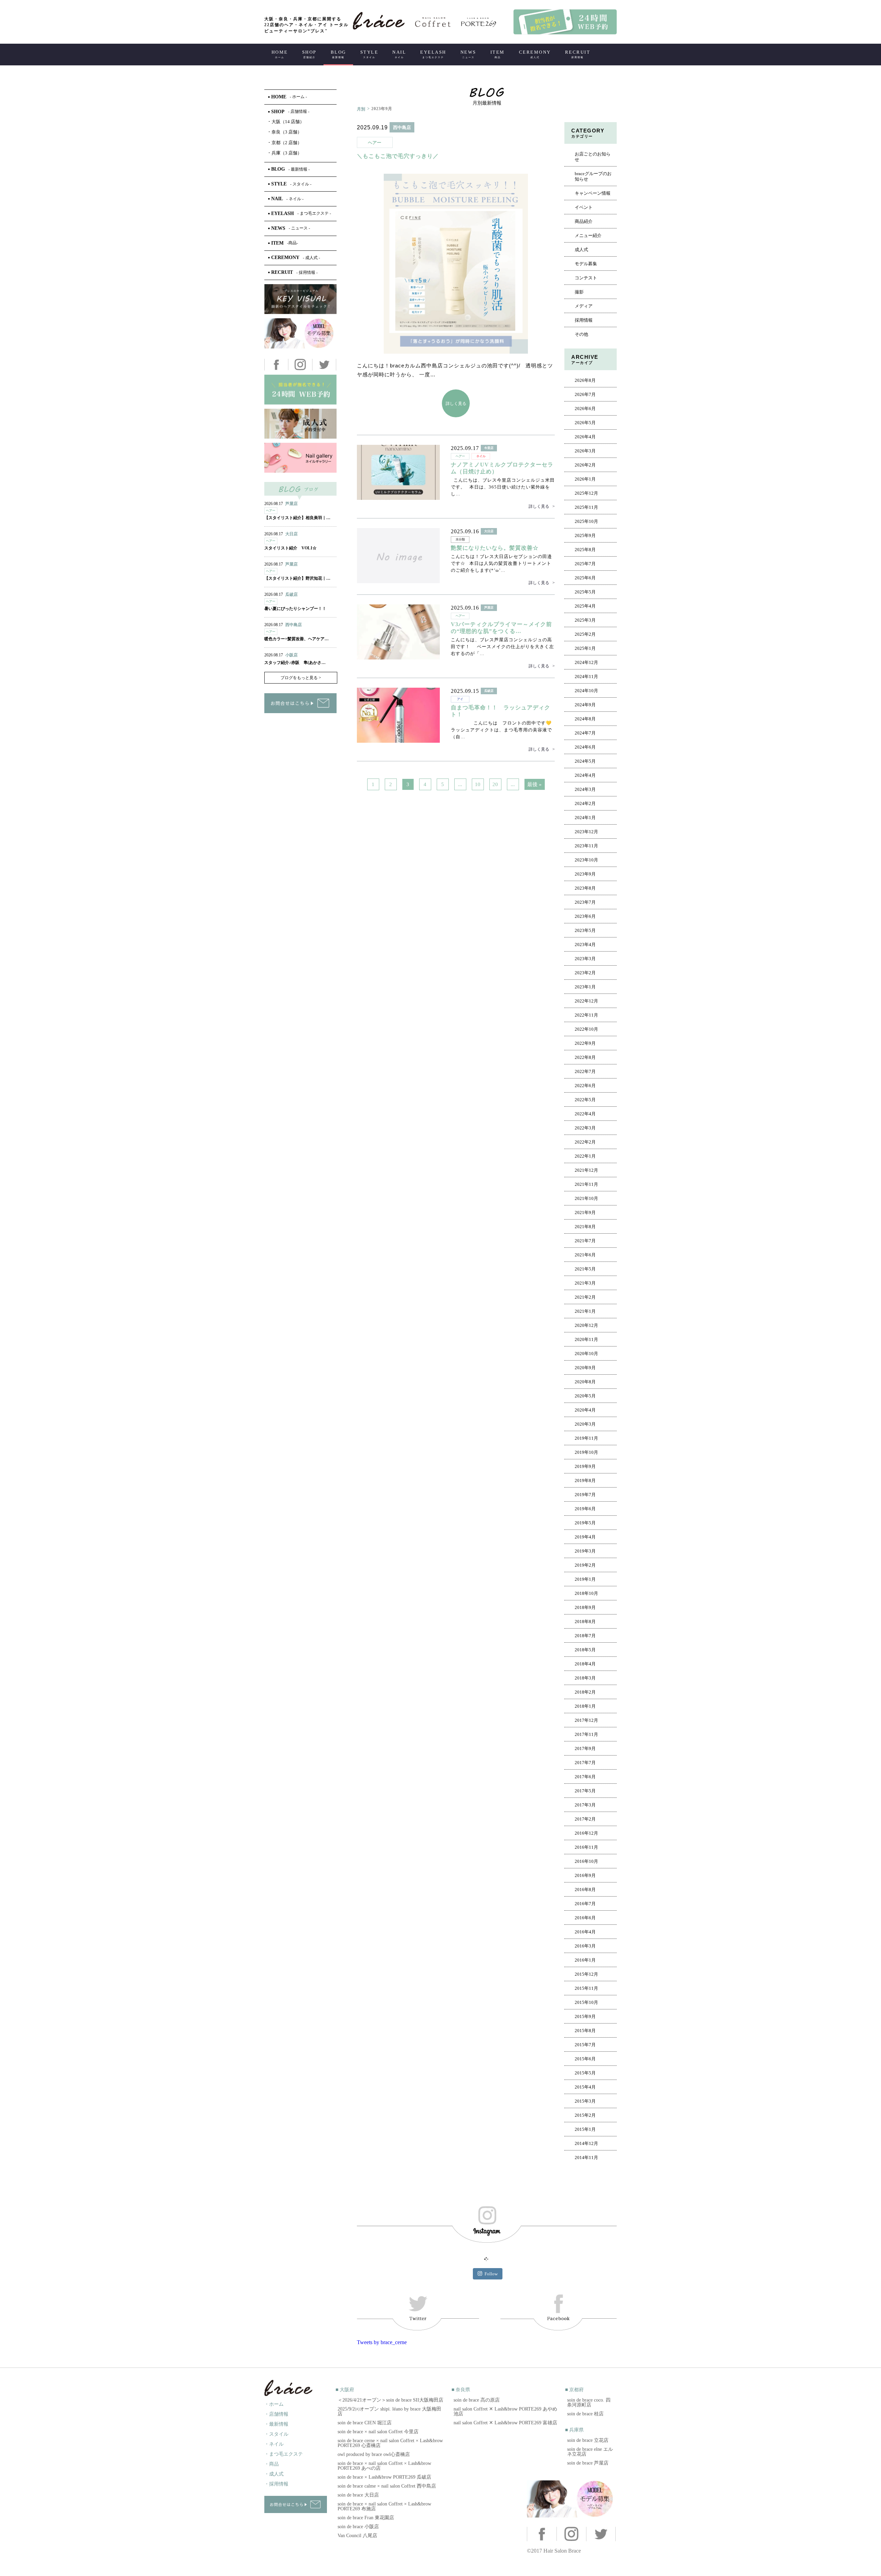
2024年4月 (585, 775)
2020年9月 (585, 1368)
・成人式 (274, 2474)
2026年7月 (585, 395)
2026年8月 (585, 380)
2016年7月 (585, 1904)
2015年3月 (585, 2101)
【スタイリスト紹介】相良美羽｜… (297, 518)
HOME (280, 54)
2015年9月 (585, 2017)
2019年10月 (586, 1452)
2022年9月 (585, 1043)
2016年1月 (585, 1960)
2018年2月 (585, 1692)
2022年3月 (585, 1128)
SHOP (309, 54)
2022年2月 (585, 1142)
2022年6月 (585, 1086)
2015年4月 (585, 2087)
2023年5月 (585, 931)
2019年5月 (585, 1523)
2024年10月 (586, 691)
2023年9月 (585, 874)
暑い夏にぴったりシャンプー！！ (295, 609)
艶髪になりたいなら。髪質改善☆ (495, 548)
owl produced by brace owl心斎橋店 (374, 2454)
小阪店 (291, 655)
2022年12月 (586, 1001)
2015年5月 (585, 2073)
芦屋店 (489, 608)
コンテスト (586, 278)
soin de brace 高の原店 (477, 2400)
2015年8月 (585, 2031)
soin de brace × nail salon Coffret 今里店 (378, 2432)
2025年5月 (585, 592)
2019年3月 (585, 1551)
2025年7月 (585, 564)
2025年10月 (586, 522)
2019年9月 (585, 1467)
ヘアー (375, 143)
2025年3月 (585, 620)
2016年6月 (585, 1918)
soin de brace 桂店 (585, 2414)
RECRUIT (578, 54)
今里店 (489, 448)
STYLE (369, 54)
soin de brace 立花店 (588, 2440)
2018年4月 (585, 1664)
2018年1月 (585, 1706)
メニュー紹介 (588, 236)
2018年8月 (585, 1622)
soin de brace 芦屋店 (588, 2463)
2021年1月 (585, 1311)
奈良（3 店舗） (285, 132)
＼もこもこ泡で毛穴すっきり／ (398, 156)
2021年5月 (585, 1269)
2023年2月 (585, 973)
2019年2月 (585, 1565)
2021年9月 (585, 1213)
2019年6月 (585, 1509)
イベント (584, 207)
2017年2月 (585, 1819)
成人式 (581, 250)
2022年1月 (585, 1156)
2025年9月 (585, 536)
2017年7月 (585, 1763)
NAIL (399, 54)
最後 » (534, 784)
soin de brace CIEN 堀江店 (365, 2423)
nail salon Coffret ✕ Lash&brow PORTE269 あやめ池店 (505, 2411)
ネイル (481, 456)
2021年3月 (585, 1283)
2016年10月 (586, 1861)
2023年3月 (585, 959)
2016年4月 (585, 1932)
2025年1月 (585, 648)
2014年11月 (586, 2158)
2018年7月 (585, 1636)
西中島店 (402, 127)
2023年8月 (585, 888)
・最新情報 (276, 2424)
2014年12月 (586, 2144)
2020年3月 (585, 1424)
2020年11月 (586, 1340)
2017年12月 (586, 1720)
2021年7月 (585, 1241)
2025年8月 (585, 550)
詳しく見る (456, 403)
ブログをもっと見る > (301, 678)
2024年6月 (585, 747)
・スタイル (276, 2434)
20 (495, 784)
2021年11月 (586, 1184)
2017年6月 (585, 1777)
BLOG (338, 54)
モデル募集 (586, 264)
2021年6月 (585, 1255)
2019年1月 (585, 1579)
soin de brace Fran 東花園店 (366, 2518)
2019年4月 (585, 1537)
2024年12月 (586, 663)
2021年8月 (585, 1227)
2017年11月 (586, 1735)
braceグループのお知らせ (593, 176)
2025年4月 (585, 606)
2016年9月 (585, 1876)
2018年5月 (585, 1650)
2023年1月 (585, 987)
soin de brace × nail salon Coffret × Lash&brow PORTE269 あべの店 (384, 2466)
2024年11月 (586, 677)
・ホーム (274, 2404)
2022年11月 (586, 1015)
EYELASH (433, 54)
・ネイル (274, 2444)
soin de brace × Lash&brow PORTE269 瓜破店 (384, 2477)
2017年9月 (585, 1749)
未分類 (460, 539)
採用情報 (584, 320)
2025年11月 (586, 507)
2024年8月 (585, 719)
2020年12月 (586, 1325)
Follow (491, 2274)
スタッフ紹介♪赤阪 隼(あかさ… (295, 663)
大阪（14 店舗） (286, 122)
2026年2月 (585, 465)
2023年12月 (586, 832)
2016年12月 (586, 1833)
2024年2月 (585, 804)
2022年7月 (585, 1072)
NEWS (468, 54)
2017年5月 (585, 1791)
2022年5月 (585, 1100)
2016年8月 (585, 1890)
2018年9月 (585, 1608)
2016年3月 (585, 1946)
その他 (581, 334)
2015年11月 (586, 1988)
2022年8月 (585, 1058)
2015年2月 (585, 2115)
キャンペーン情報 (593, 193)
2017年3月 (585, 1805)
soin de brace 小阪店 (358, 2527)
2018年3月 (585, 1678)
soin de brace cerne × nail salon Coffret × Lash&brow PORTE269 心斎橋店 (390, 2443)
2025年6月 (585, 578)
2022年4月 (585, 1114)
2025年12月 (586, 493)
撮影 (579, 292)
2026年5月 (585, 423)
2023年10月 (586, 860)
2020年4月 (585, 1410)
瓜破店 (489, 691)
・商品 (272, 2464)
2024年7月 (585, 733)
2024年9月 (585, 705)
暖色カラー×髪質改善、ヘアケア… (296, 639)
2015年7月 (585, 2045)
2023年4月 (585, 945)
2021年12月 (586, 1170)
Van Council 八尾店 (357, 2536)
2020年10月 (586, 1354)
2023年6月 (585, 916)
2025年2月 (585, 634)
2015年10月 (586, 2003)
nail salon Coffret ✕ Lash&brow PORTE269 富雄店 (505, 2423)
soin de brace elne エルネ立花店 (590, 2452)
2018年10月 (586, 1593)
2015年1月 (585, 2129)
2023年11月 (586, 846)
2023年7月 (585, 902)
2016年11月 (586, 1847)
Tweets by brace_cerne (382, 2342)
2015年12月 (586, 1974)
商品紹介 (584, 222)
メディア (584, 306)
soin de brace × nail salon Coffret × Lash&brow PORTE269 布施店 (384, 2506)
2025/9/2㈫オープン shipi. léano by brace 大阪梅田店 (389, 2411)
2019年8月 (585, 1481)
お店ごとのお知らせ (593, 157)
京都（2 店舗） (285, 143)
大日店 (489, 531)
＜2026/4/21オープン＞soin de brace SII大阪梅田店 (390, 2400)
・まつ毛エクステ (284, 2454)
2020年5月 (585, 1396)
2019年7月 (585, 1495)
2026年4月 (585, 437)
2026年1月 (585, 479)
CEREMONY (535, 54)
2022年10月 (586, 1029)
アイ (460, 699)
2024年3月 (585, 790)
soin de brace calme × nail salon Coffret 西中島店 (387, 2486)
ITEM (498, 54)
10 (478, 784)
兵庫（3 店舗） (285, 153)
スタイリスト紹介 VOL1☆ (290, 548)
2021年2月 (585, 1297)
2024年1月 (585, 818)
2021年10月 (586, 1199)
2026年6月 (585, 409)
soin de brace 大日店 (358, 2495)
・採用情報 (276, 2484)
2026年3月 (585, 451)
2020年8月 (585, 1382)
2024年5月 (585, 761)
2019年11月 (586, 1438)
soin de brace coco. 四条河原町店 (589, 2402)
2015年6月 (585, 2059)
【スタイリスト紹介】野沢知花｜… (297, 578)
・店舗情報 (276, 2414)
